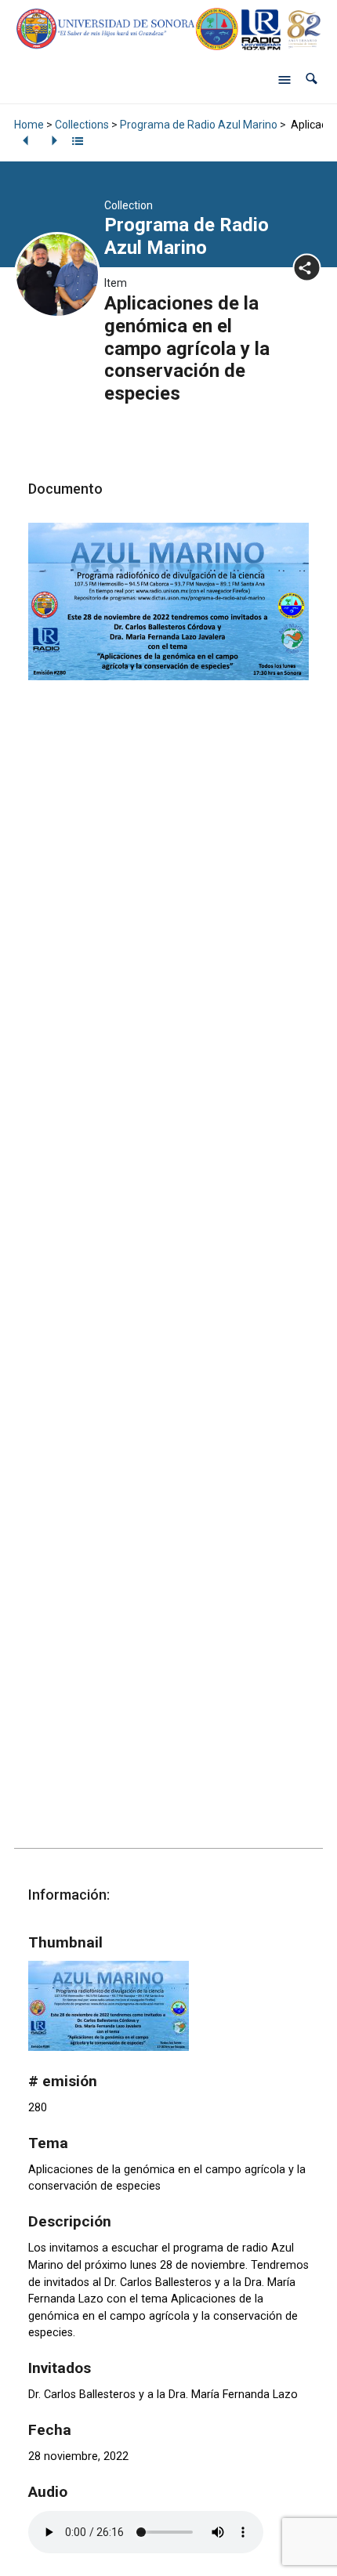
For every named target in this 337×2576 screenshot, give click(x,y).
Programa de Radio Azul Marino (199, 125)
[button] (312, 79)
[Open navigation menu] (284, 79)
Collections (82, 125)
